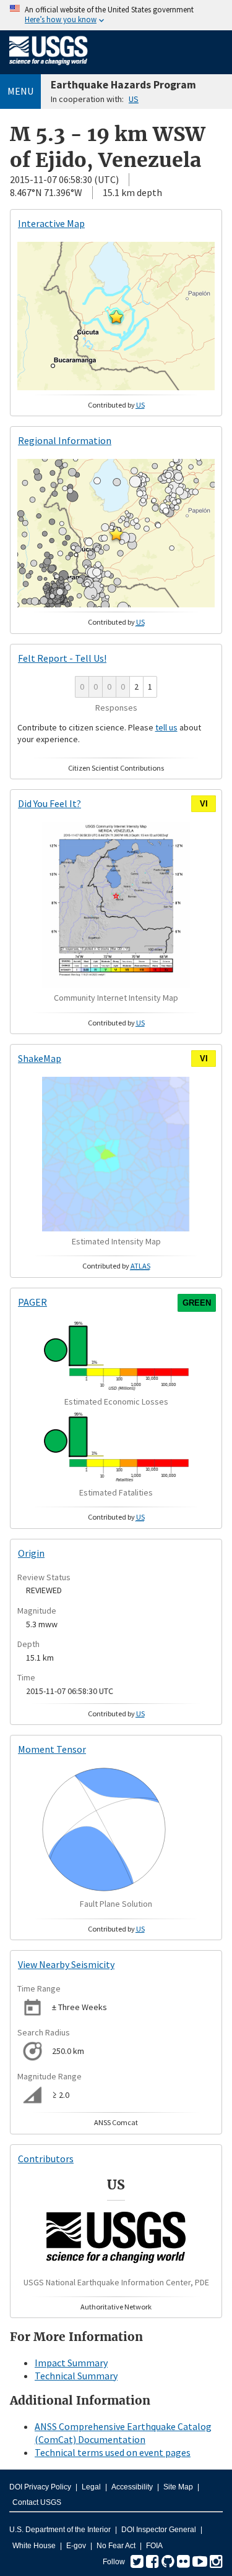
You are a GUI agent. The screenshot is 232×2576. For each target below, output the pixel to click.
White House (34, 2546)
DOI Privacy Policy (40, 2487)
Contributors (46, 2159)
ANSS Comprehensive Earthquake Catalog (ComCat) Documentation (123, 2433)
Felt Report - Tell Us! (62, 658)
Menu (20, 91)
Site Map (178, 2487)
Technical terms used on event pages (113, 2452)
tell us (166, 727)
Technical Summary (76, 2376)
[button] (116, 317)
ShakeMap (40, 1058)
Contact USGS (37, 2502)
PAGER (32, 1302)
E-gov (76, 2546)
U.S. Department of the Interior (60, 2530)
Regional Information (65, 440)
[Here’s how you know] (116, 15)
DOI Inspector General (159, 2530)
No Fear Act (116, 2546)
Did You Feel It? (49, 803)
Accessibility (132, 2487)
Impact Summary (71, 2363)
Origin (31, 1553)
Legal (91, 2487)
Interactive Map (51, 223)
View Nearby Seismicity (66, 1964)
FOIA (154, 2546)
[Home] (49, 67)
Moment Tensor (52, 1749)
